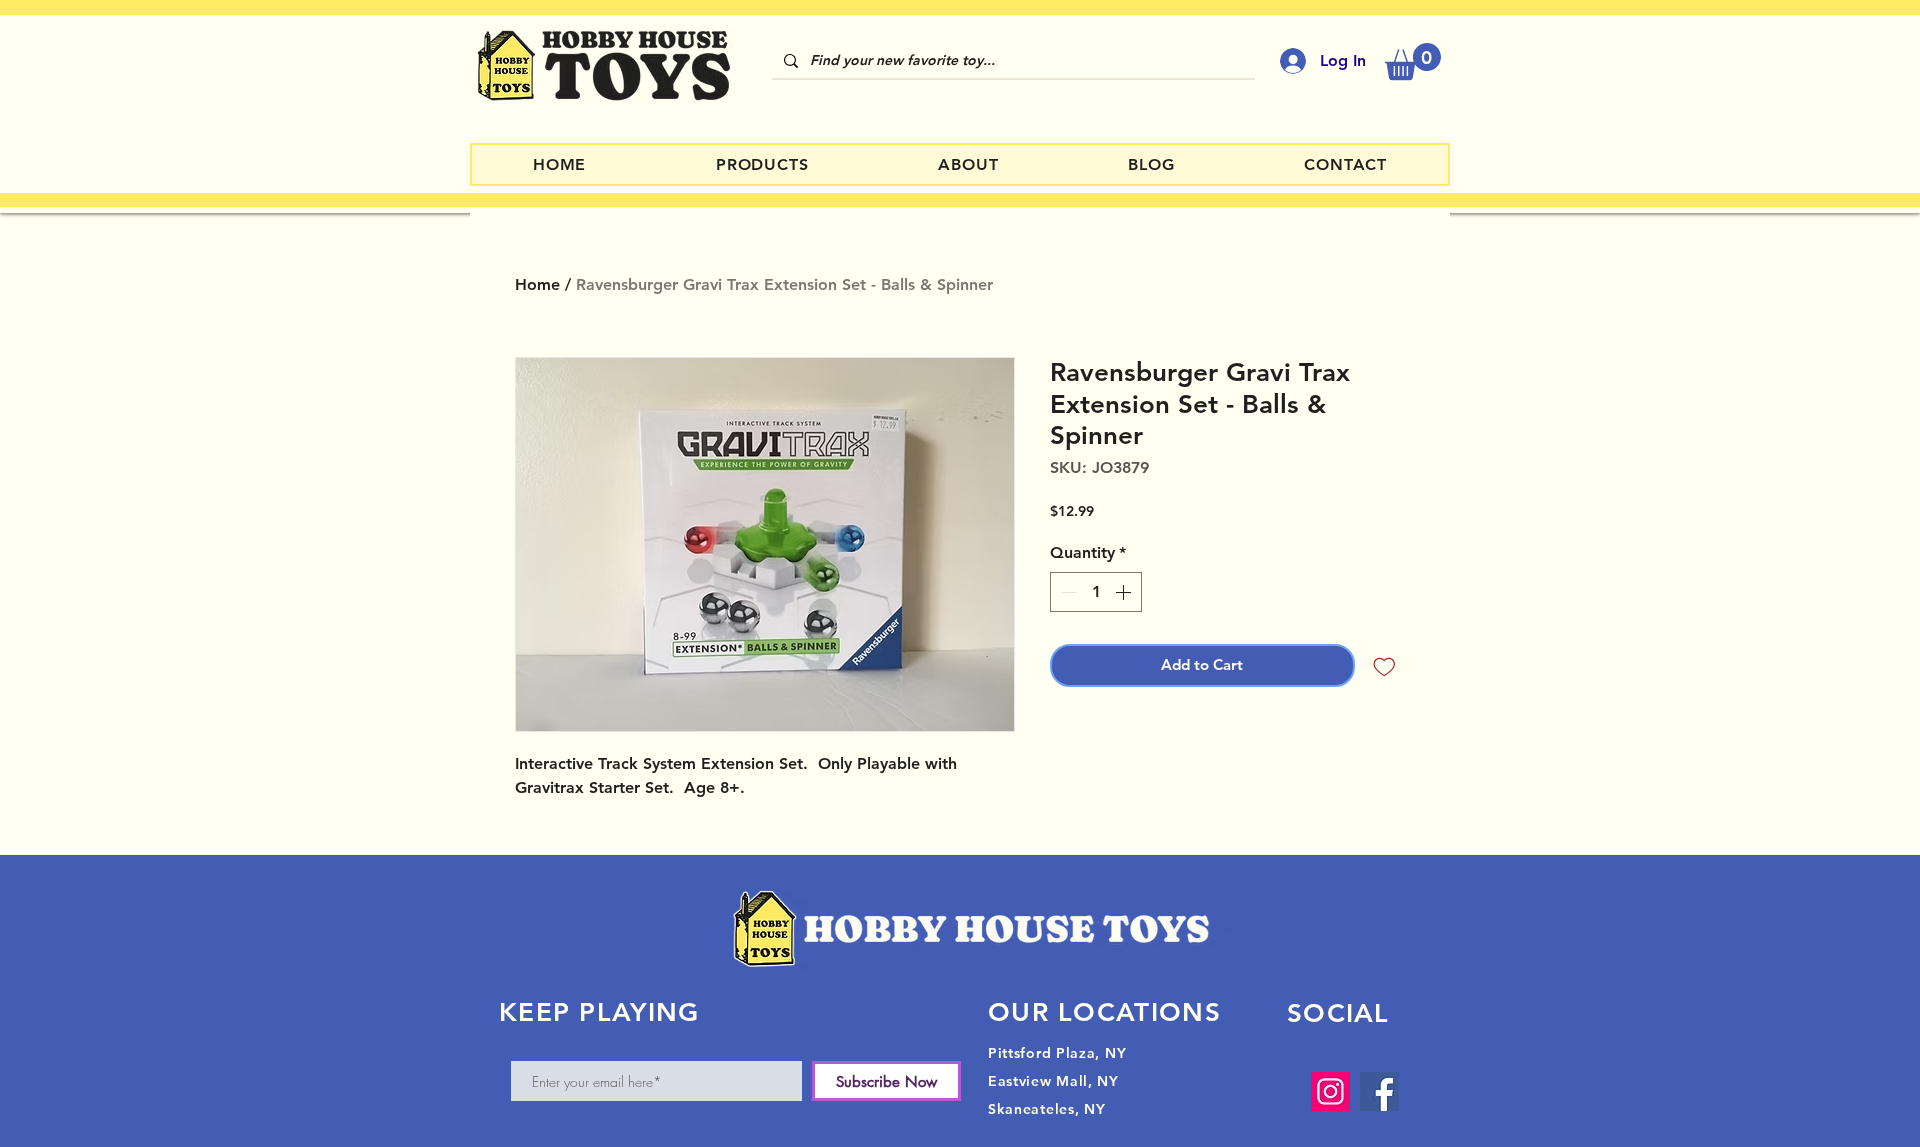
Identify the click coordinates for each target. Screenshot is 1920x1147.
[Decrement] (1067, 592)
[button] (1413, 61)
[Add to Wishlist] (1384, 665)
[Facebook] (1379, 1091)
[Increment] (1125, 592)
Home (537, 284)
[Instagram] (1330, 1091)
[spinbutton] (1096, 592)
